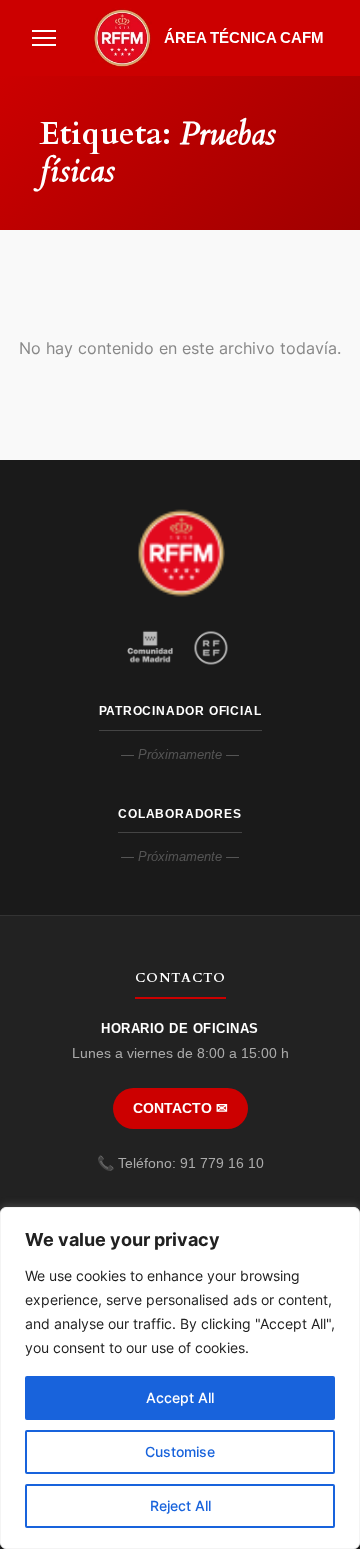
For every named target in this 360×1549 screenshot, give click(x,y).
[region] (180, 1378)
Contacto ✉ (180, 1108)
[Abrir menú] (44, 38)
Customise (180, 1451)
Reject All (180, 1505)
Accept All (180, 1397)
